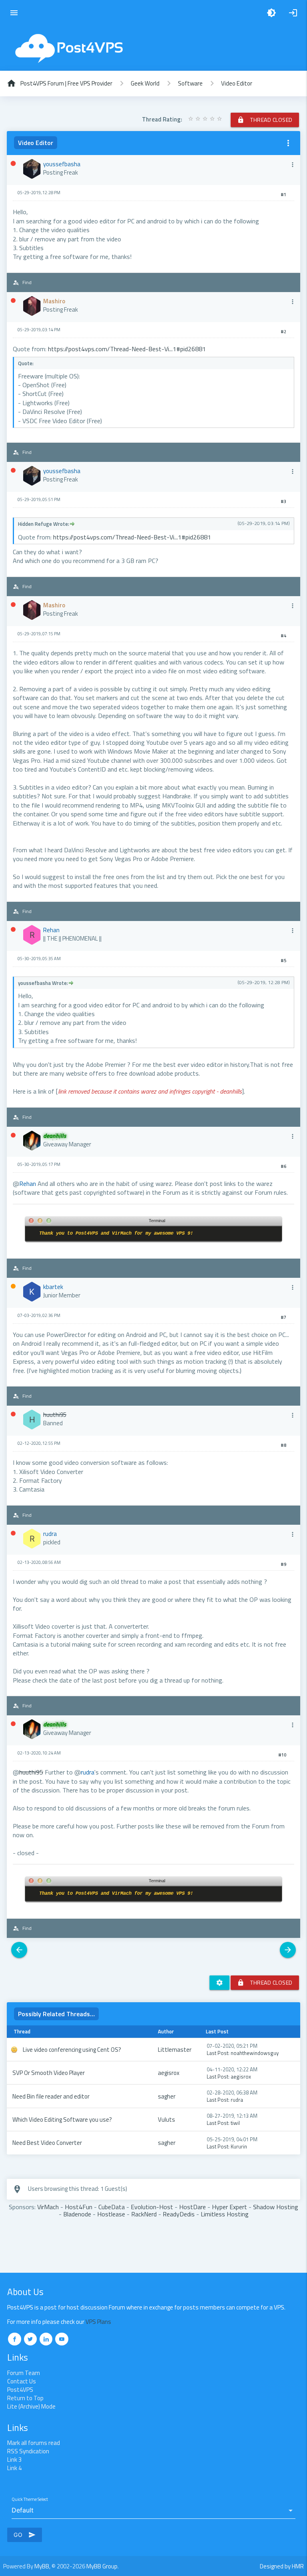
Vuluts (166, 2119)
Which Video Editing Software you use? (62, 2119)
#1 (283, 195)
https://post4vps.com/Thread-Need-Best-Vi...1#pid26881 (127, 349)
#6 (283, 1166)
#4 (283, 636)
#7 (283, 1317)
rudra (237, 2100)
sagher (167, 2096)
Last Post (217, 2053)
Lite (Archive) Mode (31, 2406)
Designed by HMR (282, 2566)
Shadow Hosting (276, 2207)
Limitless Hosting (225, 2214)
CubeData (112, 2207)
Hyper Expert (229, 2207)
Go (25, 2535)
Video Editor (237, 83)
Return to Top (25, 2398)
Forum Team (24, 2373)
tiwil (235, 2123)
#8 (283, 1445)
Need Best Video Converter (47, 2143)
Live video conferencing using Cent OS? (72, 2050)
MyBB (42, 2566)
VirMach (48, 2207)
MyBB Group (102, 2566)
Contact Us (22, 2381)
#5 (283, 961)
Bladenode (77, 2214)
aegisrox (169, 2073)
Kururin (239, 2146)
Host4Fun (79, 2207)
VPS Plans (98, 2322)
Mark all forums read (34, 2443)
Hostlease (111, 2214)
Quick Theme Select (30, 2499)
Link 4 (14, 2468)
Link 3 (14, 2460)
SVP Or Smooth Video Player (49, 2073)
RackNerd (144, 2214)
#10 (282, 1755)
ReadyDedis (179, 2214)
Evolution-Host (152, 2207)
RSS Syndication (28, 2451)
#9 (283, 1564)
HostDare (192, 2207)
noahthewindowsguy (255, 2053)
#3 (283, 501)
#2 (283, 332)
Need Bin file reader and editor (51, 2096)
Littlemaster (175, 2050)
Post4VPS (20, 2390)
